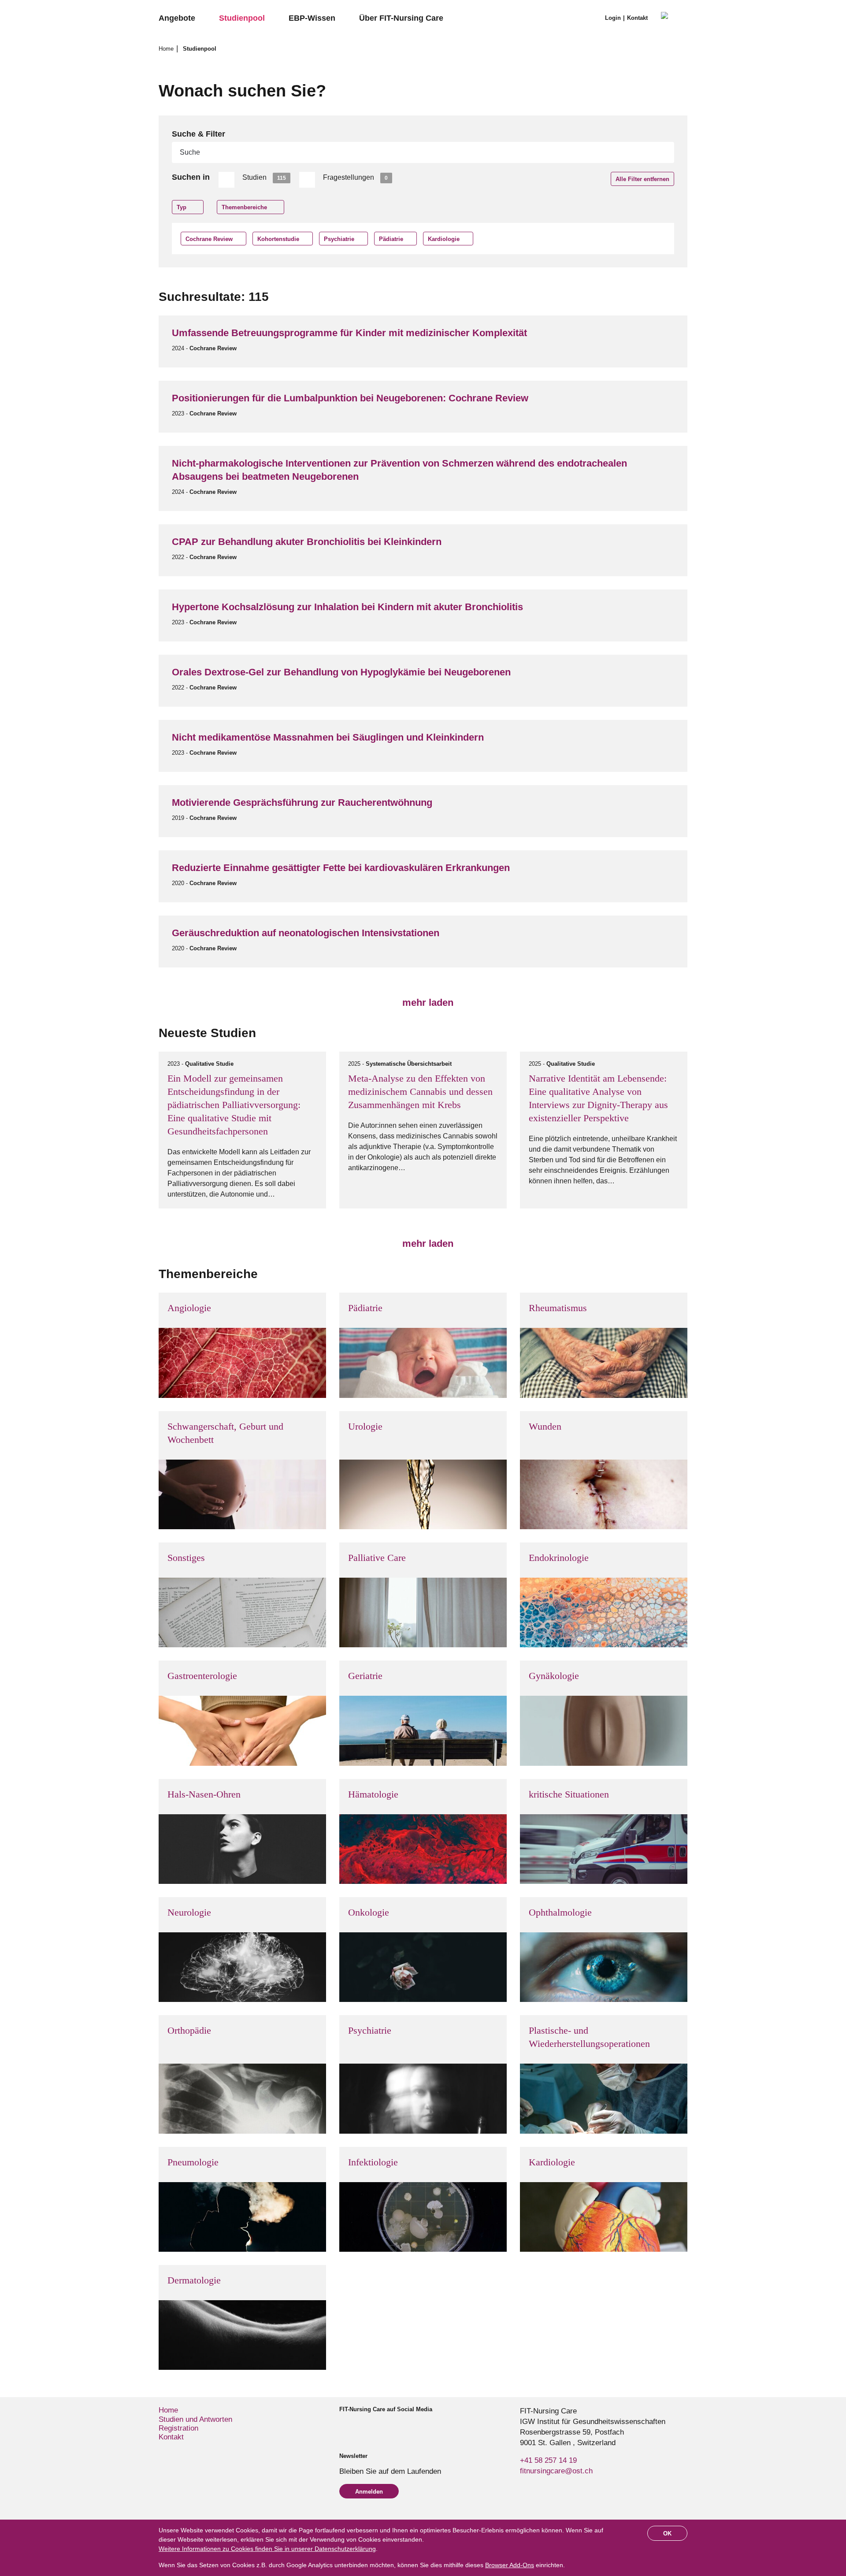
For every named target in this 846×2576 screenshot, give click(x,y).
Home (167, 49)
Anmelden (369, 2492)
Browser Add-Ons (510, 2565)
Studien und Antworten (195, 2419)
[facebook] (343, 2425)
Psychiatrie (339, 239)
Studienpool (242, 18)
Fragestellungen (355, 177)
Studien (264, 177)
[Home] (674, 19)
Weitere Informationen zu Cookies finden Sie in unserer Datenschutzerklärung (267, 2549)
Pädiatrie (391, 239)
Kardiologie (444, 239)
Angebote (177, 18)
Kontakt (637, 18)
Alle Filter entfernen (642, 179)
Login (613, 18)
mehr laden (427, 1003)
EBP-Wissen (312, 18)
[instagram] (358, 2425)
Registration (178, 2428)
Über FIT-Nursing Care (401, 18)
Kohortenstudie (278, 239)
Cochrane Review (209, 239)
